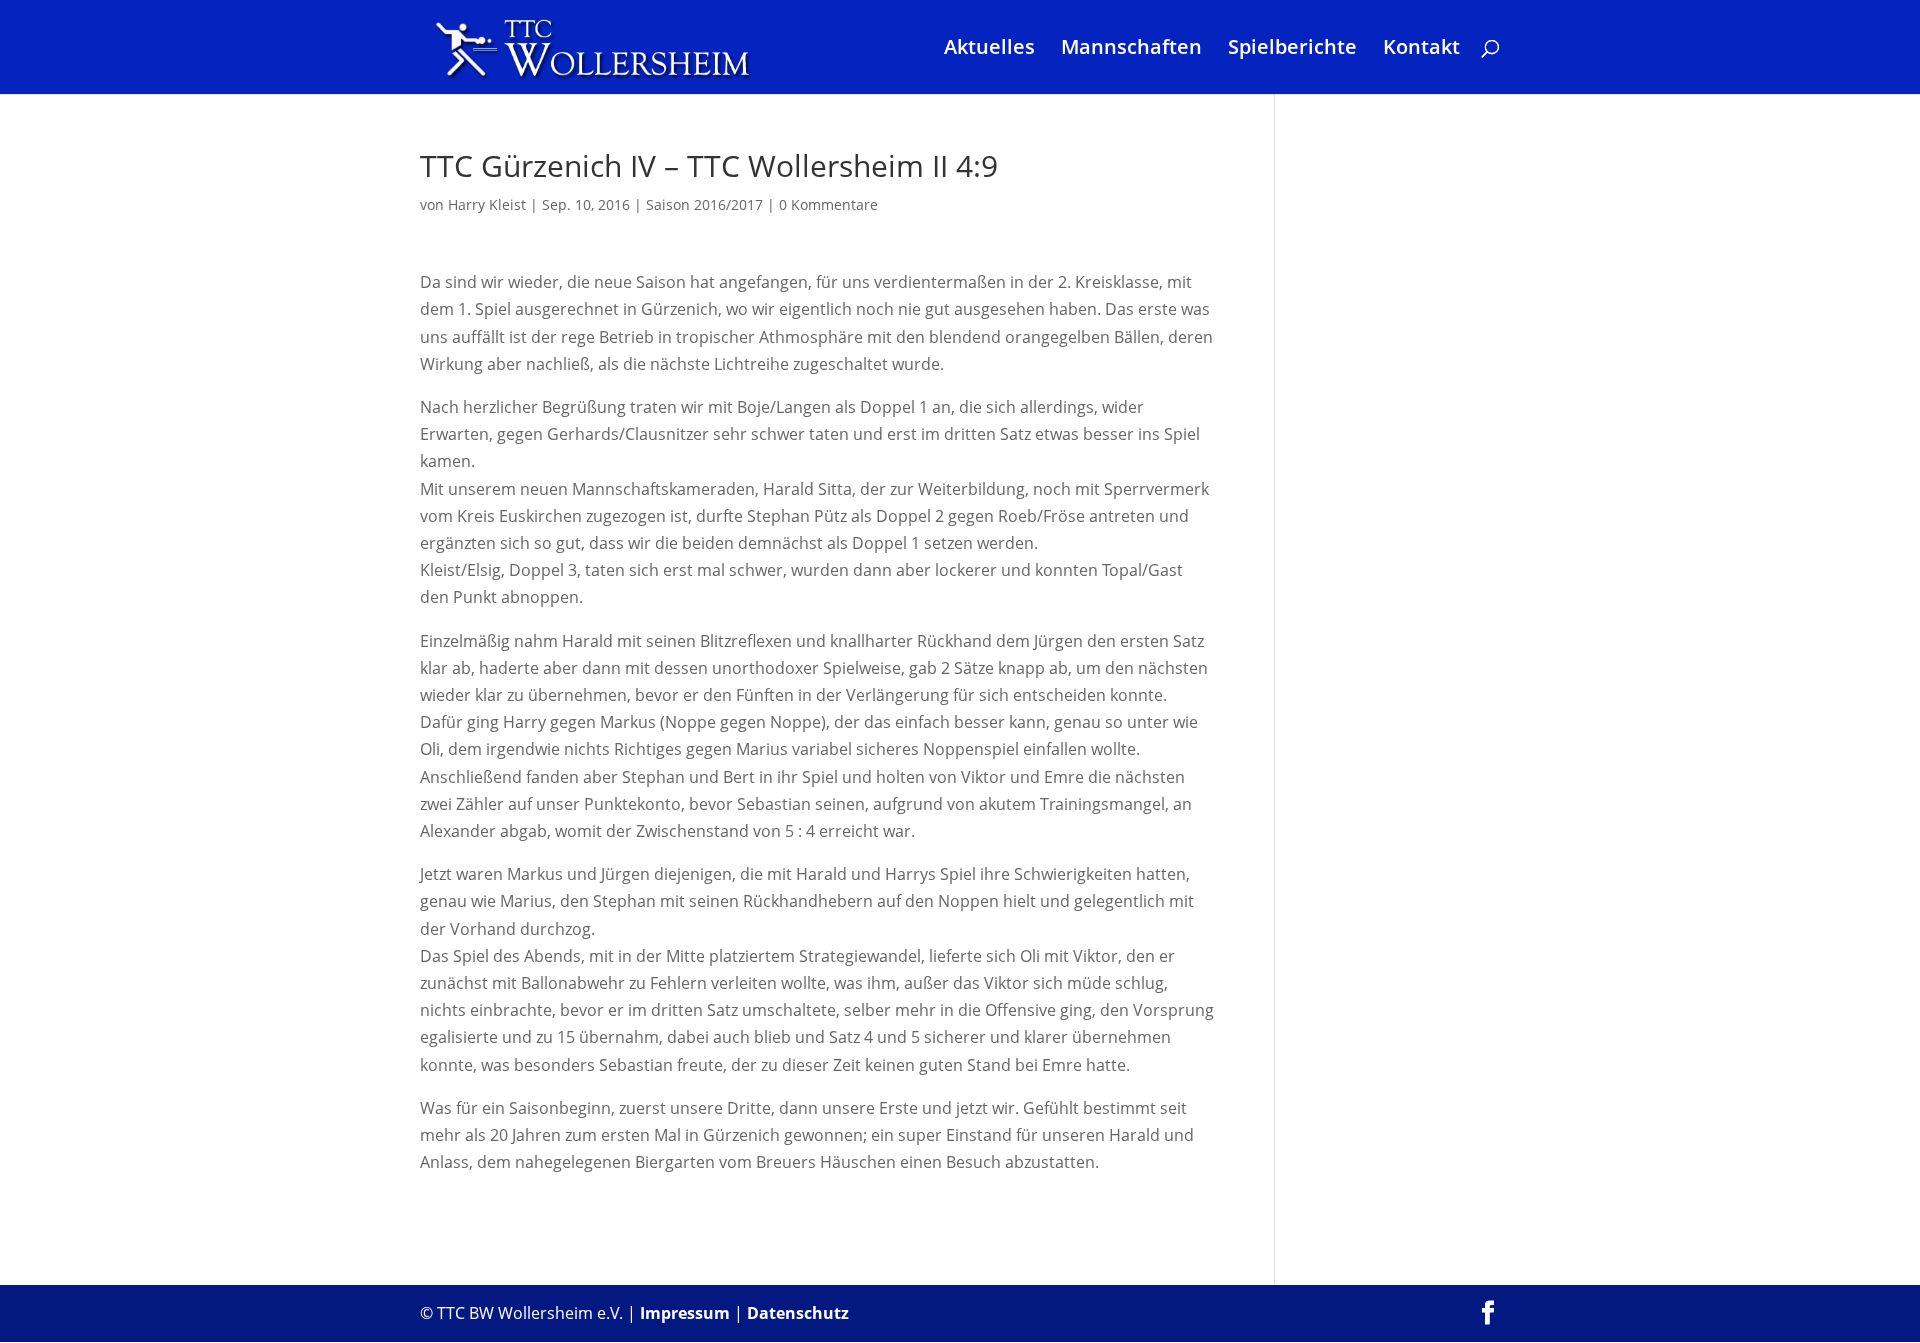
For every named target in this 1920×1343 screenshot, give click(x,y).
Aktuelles (989, 50)
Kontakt (1421, 50)
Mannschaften (1131, 50)
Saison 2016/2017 (704, 204)
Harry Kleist (487, 204)
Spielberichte (1292, 50)
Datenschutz (798, 1313)
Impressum (685, 1313)
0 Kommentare (828, 204)
